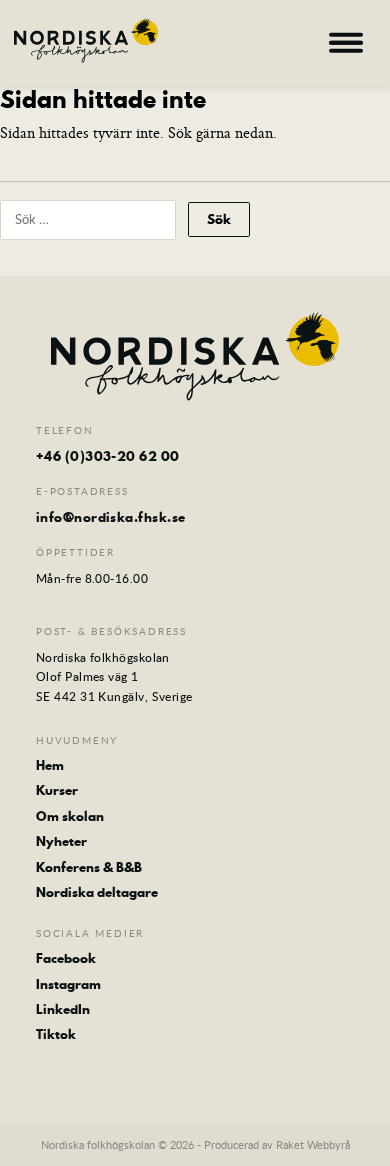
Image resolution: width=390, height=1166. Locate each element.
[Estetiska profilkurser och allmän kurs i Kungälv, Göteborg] (86, 40)
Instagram (68, 984)
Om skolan (70, 816)
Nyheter (61, 841)
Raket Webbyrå (313, 1144)
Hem (50, 765)
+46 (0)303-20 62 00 (108, 456)
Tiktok (56, 1034)
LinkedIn (63, 1009)
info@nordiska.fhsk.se (110, 517)
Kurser (57, 790)
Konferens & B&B (89, 867)
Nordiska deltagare (97, 892)
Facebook (66, 958)
